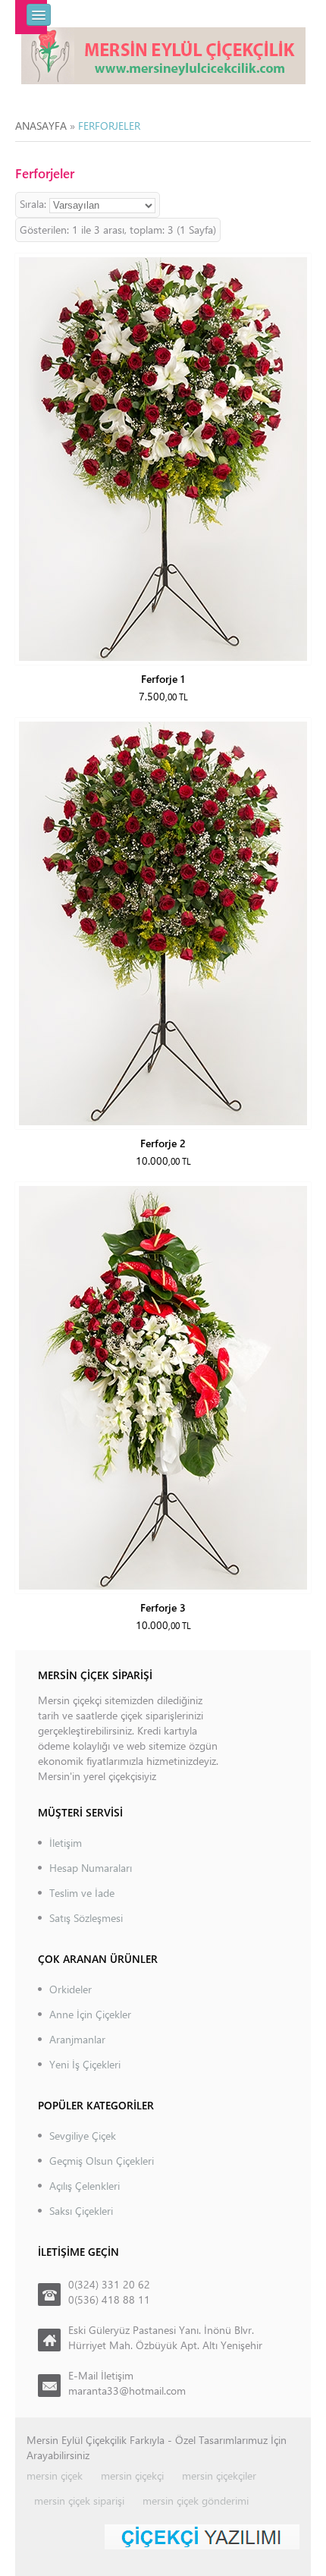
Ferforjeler (109, 126)
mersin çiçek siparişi (79, 2501)
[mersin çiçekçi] (163, 54)
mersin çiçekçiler (219, 2475)
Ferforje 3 (163, 1607)
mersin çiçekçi (132, 2475)
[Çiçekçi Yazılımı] (202, 2535)
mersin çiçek (55, 2475)
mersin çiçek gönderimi (196, 2501)
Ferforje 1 (163, 679)
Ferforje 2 (163, 1143)
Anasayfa (41, 126)
